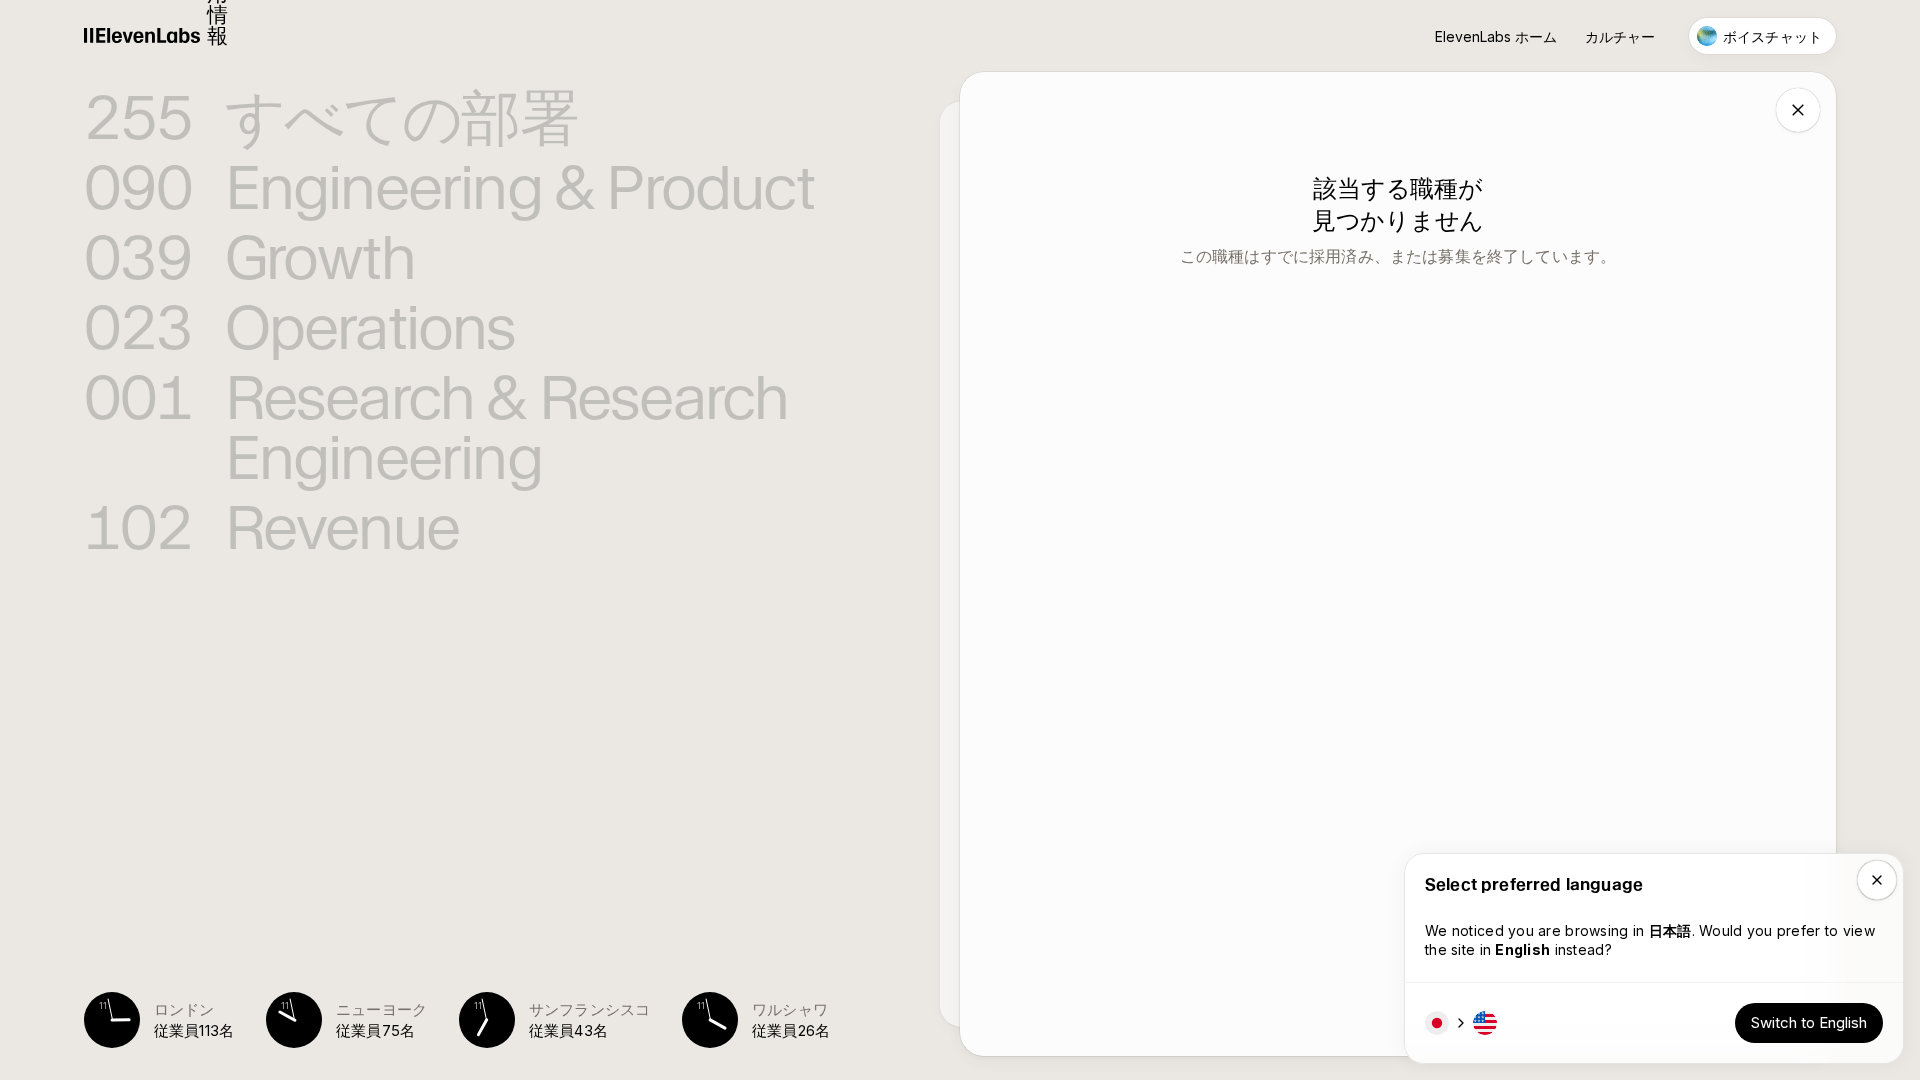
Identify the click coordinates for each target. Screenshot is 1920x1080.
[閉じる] (1798, 110)
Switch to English (1809, 1022)
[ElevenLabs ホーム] (142, 36)
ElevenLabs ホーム (1496, 36)
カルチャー (1620, 36)
